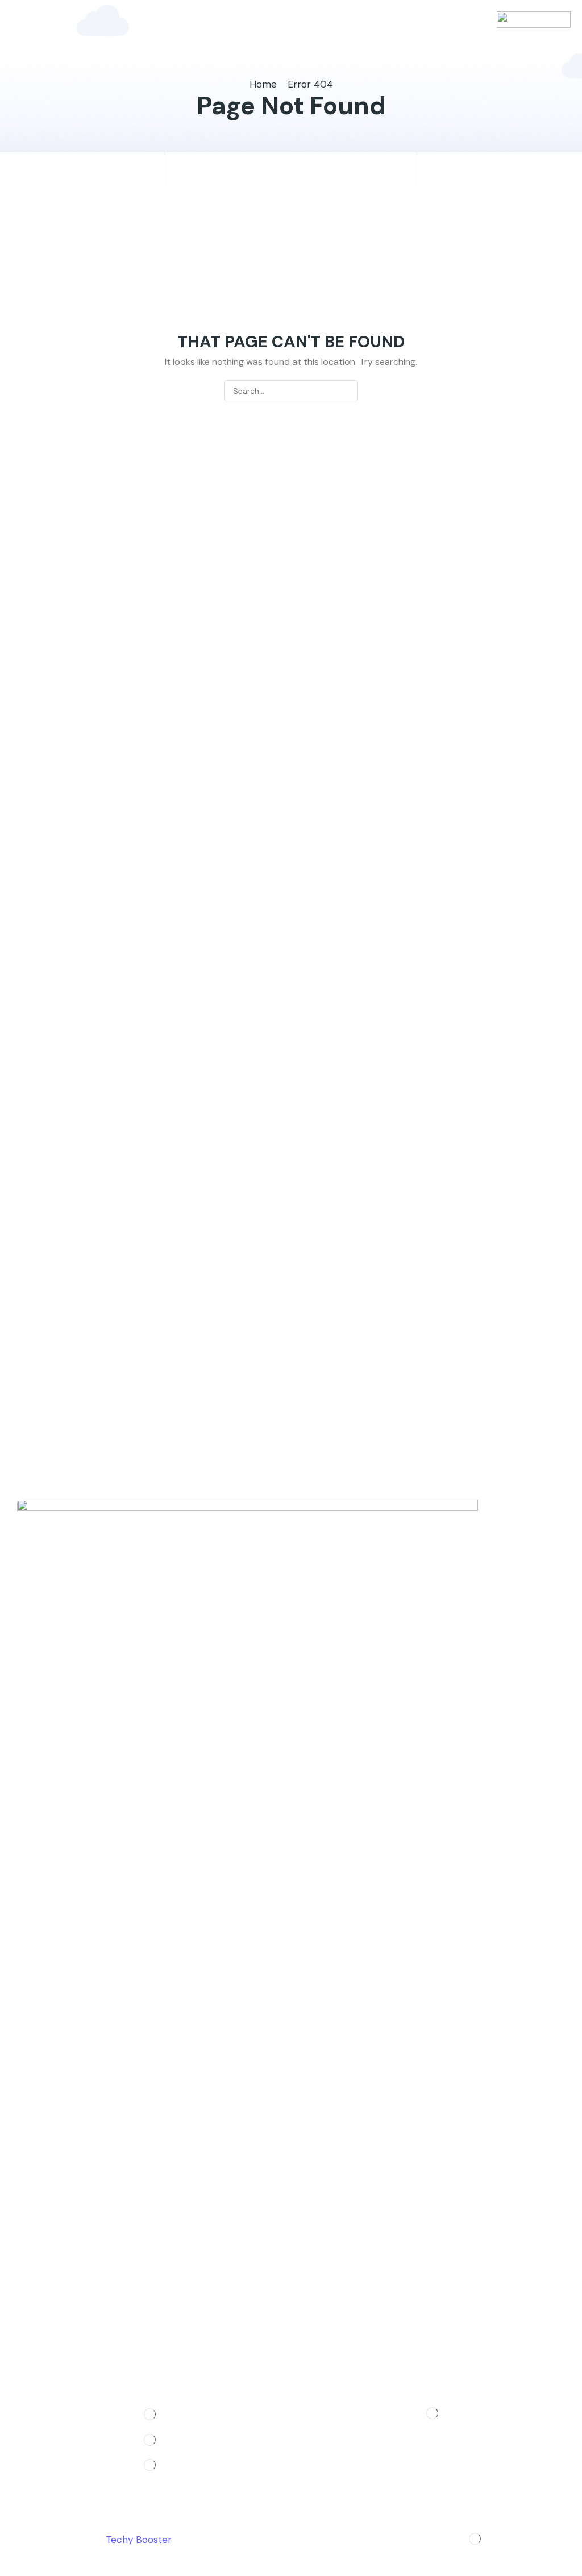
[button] (17, 21)
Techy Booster (139, 2540)
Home (263, 84)
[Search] (348, 391)
